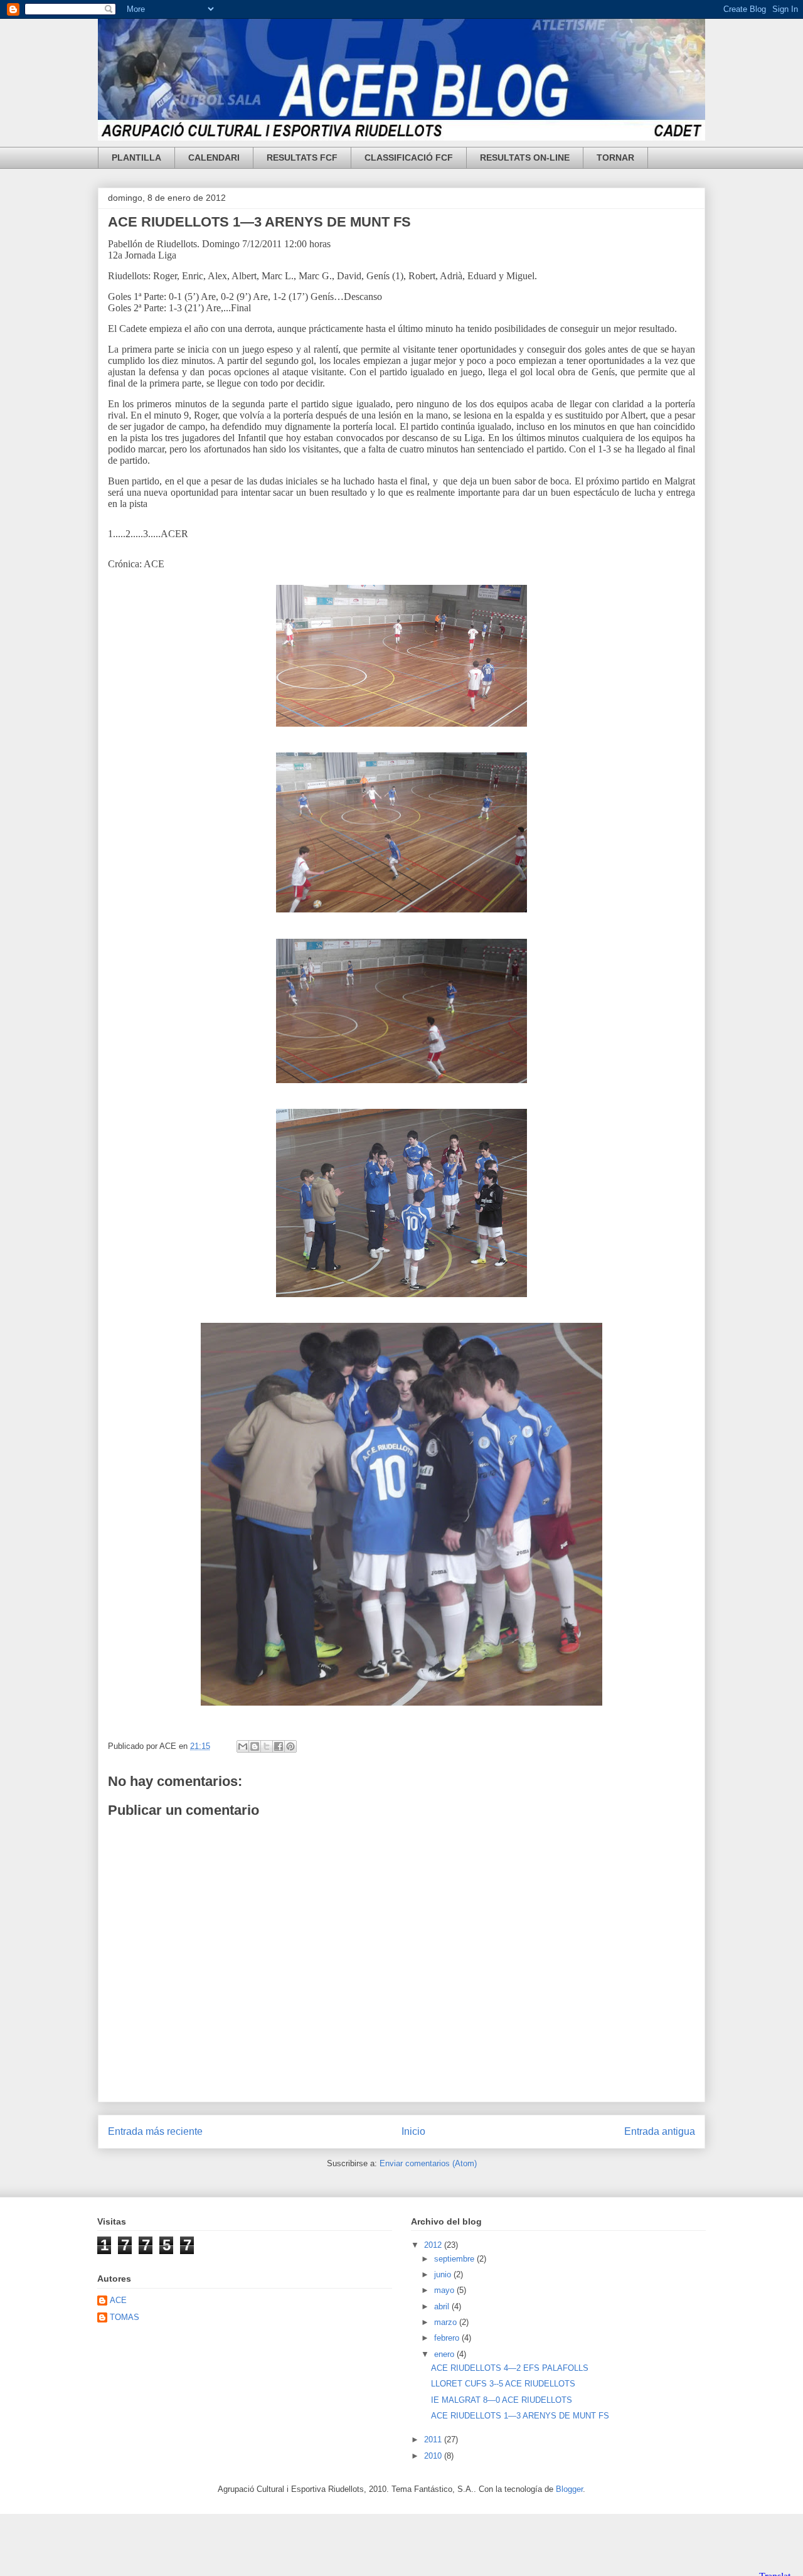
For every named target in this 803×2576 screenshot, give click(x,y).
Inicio (413, 2131)
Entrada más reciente (155, 2131)
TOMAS (125, 2317)
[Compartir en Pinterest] (290, 1746)
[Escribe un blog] (255, 1746)
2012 (434, 2245)
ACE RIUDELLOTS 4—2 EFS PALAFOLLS (510, 2368)
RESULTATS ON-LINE (525, 158)
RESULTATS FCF (302, 158)
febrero (448, 2338)
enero (445, 2354)
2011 (434, 2440)
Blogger (569, 2489)
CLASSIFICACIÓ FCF (409, 158)
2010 (434, 2456)
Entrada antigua (660, 2131)
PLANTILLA (136, 158)
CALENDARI (214, 158)
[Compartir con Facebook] (279, 1746)
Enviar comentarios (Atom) (428, 2163)
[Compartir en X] (267, 1746)
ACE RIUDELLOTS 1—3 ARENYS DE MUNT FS (259, 222)
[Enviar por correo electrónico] (243, 1746)
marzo (447, 2322)
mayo (445, 2290)
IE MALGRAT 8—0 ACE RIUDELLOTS (502, 2400)
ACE (118, 2300)
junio (444, 2274)
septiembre (455, 2259)
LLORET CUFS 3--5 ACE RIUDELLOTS (503, 2384)
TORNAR (615, 158)
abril (443, 2306)
